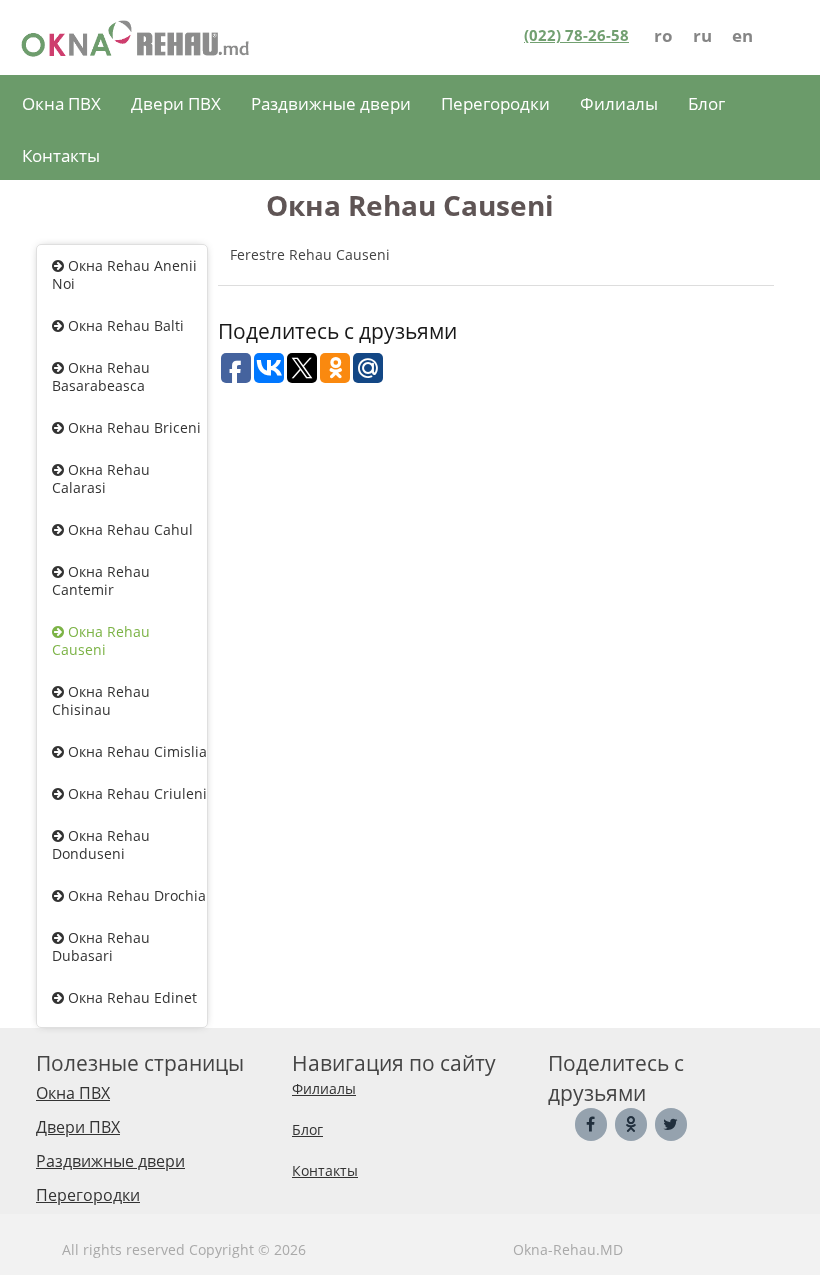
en (742, 35)
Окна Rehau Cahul (128, 529)
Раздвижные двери (331, 103)
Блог (706, 103)
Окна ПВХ (61, 103)
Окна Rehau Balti (124, 325)
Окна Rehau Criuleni (135, 793)
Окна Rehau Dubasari (101, 946)
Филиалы (619, 103)
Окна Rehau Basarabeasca (101, 376)
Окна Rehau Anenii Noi (124, 274)
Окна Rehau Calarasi (101, 478)
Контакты (61, 155)
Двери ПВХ (176, 103)
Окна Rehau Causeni (101, 640)
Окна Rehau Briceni (132, 427)
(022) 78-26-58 (576, 35)
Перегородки (495, 103)
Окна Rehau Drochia (135, 895)
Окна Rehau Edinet (130, 997)
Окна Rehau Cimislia (135, 751)
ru (702, 35)
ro (663, 35)
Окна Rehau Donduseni (101, 844)
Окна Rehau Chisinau (101, 700)
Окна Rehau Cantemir (101, 580)
